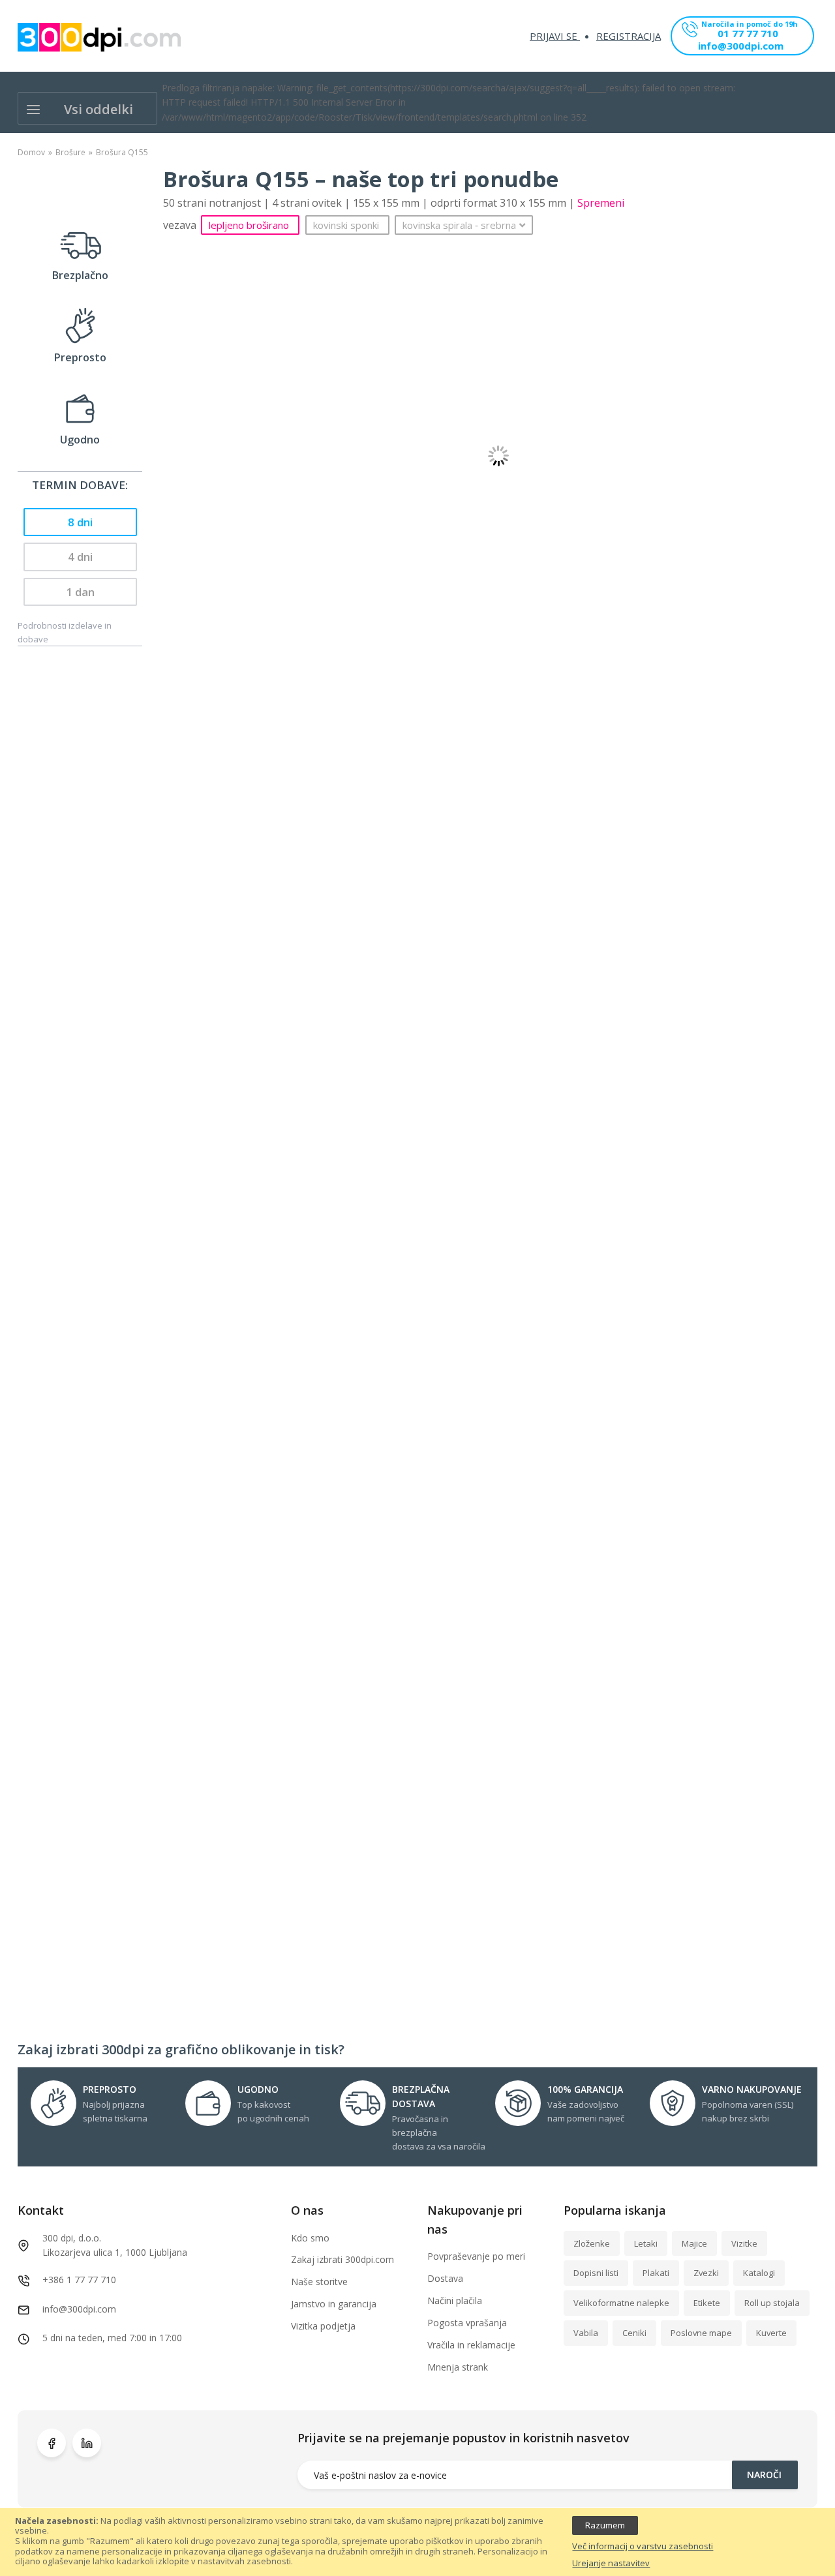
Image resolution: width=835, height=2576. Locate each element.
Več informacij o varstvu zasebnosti (643, 2547)
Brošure (70, 152)
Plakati (656, 2273)
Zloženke (592, 2243)
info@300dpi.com (741, 47)
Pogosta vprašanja (467, 2323)
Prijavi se (555, 36)
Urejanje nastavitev (611, 2564)
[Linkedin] (87, 2443)
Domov (31, 152)
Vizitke (744, 2243)
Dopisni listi (596, 2273)
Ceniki (634, 2333)
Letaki (646, 2243)
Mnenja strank (458, 2367)
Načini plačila (455, 2300)
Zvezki (706, 2273)
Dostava (445, 2278)
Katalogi (759, 2273)
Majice (694, 2243)
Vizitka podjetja (323, 2326)
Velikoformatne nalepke (621, 2303)
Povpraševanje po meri (476, 2256)
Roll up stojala (772, 2303)
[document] (417, 2542)
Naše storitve (319, 2282)
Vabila (586, 2333)
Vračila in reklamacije (471, 2345)
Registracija (629, 36)
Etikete (707, 2303)
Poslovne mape (701, 2333)
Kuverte (771, 2333)
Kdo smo (310, 2238)
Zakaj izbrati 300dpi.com (342, 2259)
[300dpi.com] (99, 37)
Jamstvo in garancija (334, 2304)
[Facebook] (52, 2443)
